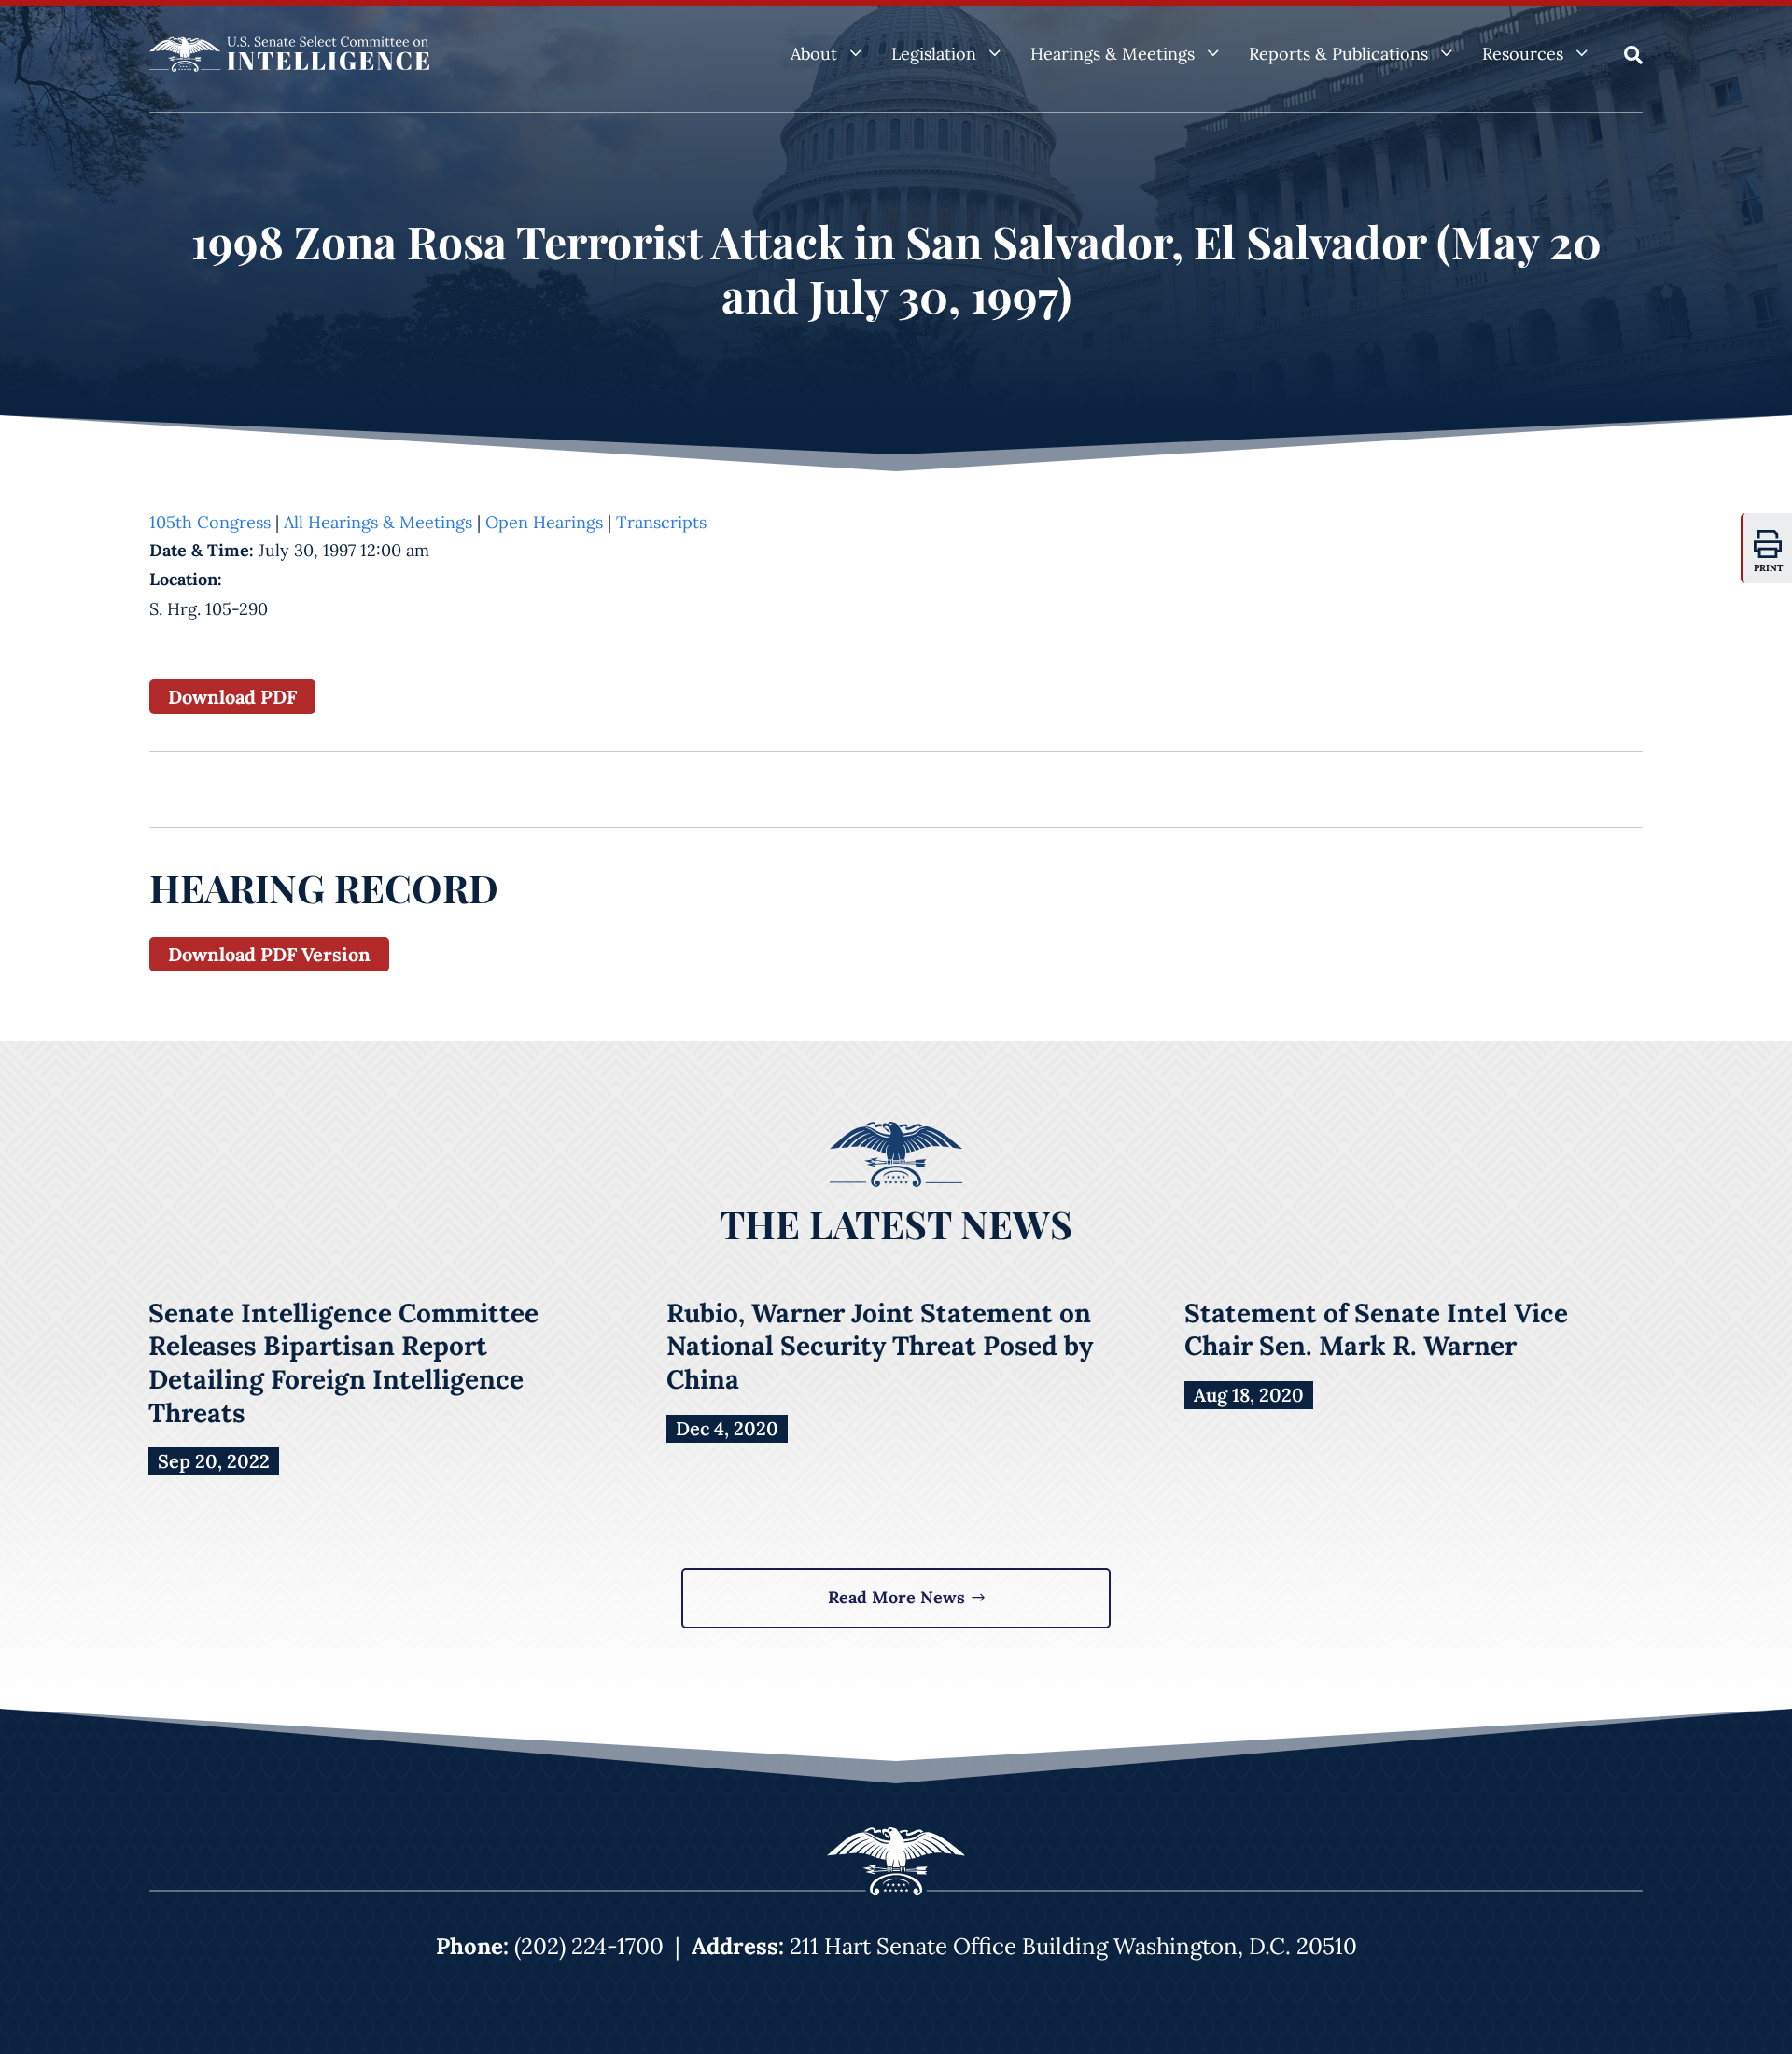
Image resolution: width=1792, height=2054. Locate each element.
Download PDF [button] (232, 697)
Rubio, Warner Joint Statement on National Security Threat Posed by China (880, 1346)
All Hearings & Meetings (378, 522)
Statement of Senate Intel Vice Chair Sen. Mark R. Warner (1376, 1330)
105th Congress (210, 522)
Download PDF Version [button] (269, 954)
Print (1769, 568)
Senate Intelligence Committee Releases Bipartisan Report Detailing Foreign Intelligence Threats (343, 1363)
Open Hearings (544, 522)
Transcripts (661, 522)
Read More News (896, 1597)
